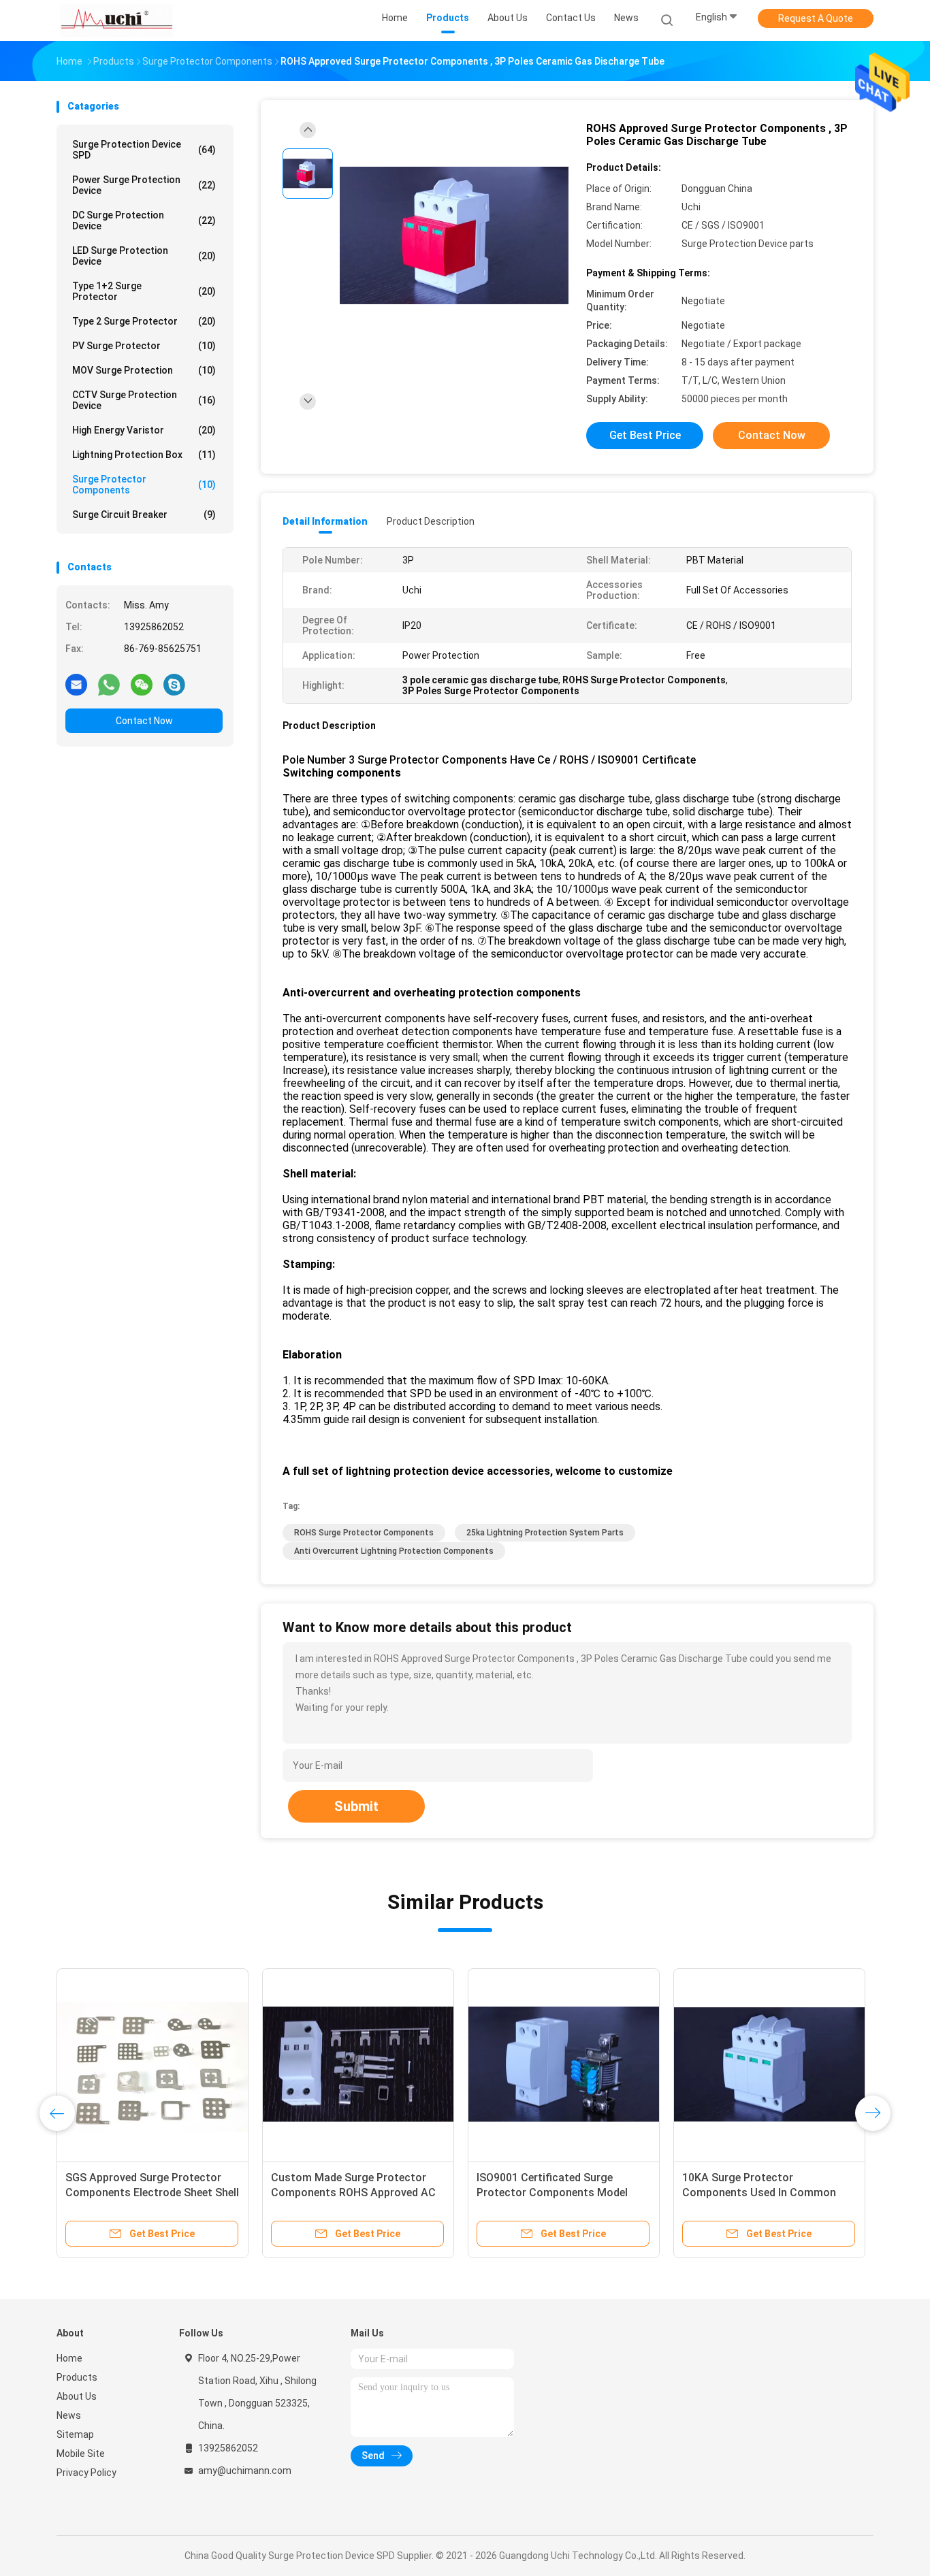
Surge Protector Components (144, 485)
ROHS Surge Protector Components (364, 1533)
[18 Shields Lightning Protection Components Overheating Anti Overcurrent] (564, 2064)
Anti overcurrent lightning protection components (394, 1551)
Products (77, 2377)
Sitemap (75, 2434)
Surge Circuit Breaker (144, 515)
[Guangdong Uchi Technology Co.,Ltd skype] (174, 684)
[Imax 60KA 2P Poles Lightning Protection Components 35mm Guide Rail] (153, 2064)
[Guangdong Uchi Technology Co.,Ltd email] (76, 684)
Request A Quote (816, 18)
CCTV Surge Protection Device (144, 400)
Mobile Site (81, 2453)
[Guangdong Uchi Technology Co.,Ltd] (116, 20)
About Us (77, 2396)
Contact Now (144, 721)
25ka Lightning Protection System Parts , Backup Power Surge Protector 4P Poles (357, 2192)
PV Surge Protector (144, 346)
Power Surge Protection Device (144, 185)
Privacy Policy (86, 2473)
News (69, 2415)
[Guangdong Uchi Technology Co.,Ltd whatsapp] (109, 684)
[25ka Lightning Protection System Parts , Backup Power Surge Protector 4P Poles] (358, 2064)
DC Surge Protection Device (144, 221)
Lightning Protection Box (144, 455)
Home (69, 2358)
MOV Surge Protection (144, 370)
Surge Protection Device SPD (144, 150)
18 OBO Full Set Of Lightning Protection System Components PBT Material (764, 2192)
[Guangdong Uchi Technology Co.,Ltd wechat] (142, 684)
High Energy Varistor (144, 430)
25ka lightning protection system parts (545, 1533)
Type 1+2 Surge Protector (144, 291)
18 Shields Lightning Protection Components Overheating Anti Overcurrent (556, 2192)
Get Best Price (645, 435)
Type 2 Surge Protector (144, 321)
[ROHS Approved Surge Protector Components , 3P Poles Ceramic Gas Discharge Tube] (454, 237)
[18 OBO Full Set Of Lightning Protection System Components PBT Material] (769, 2064)
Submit (356, 1806)
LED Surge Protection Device (144, 256)
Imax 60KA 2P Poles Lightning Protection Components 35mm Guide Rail (144, 2192)
